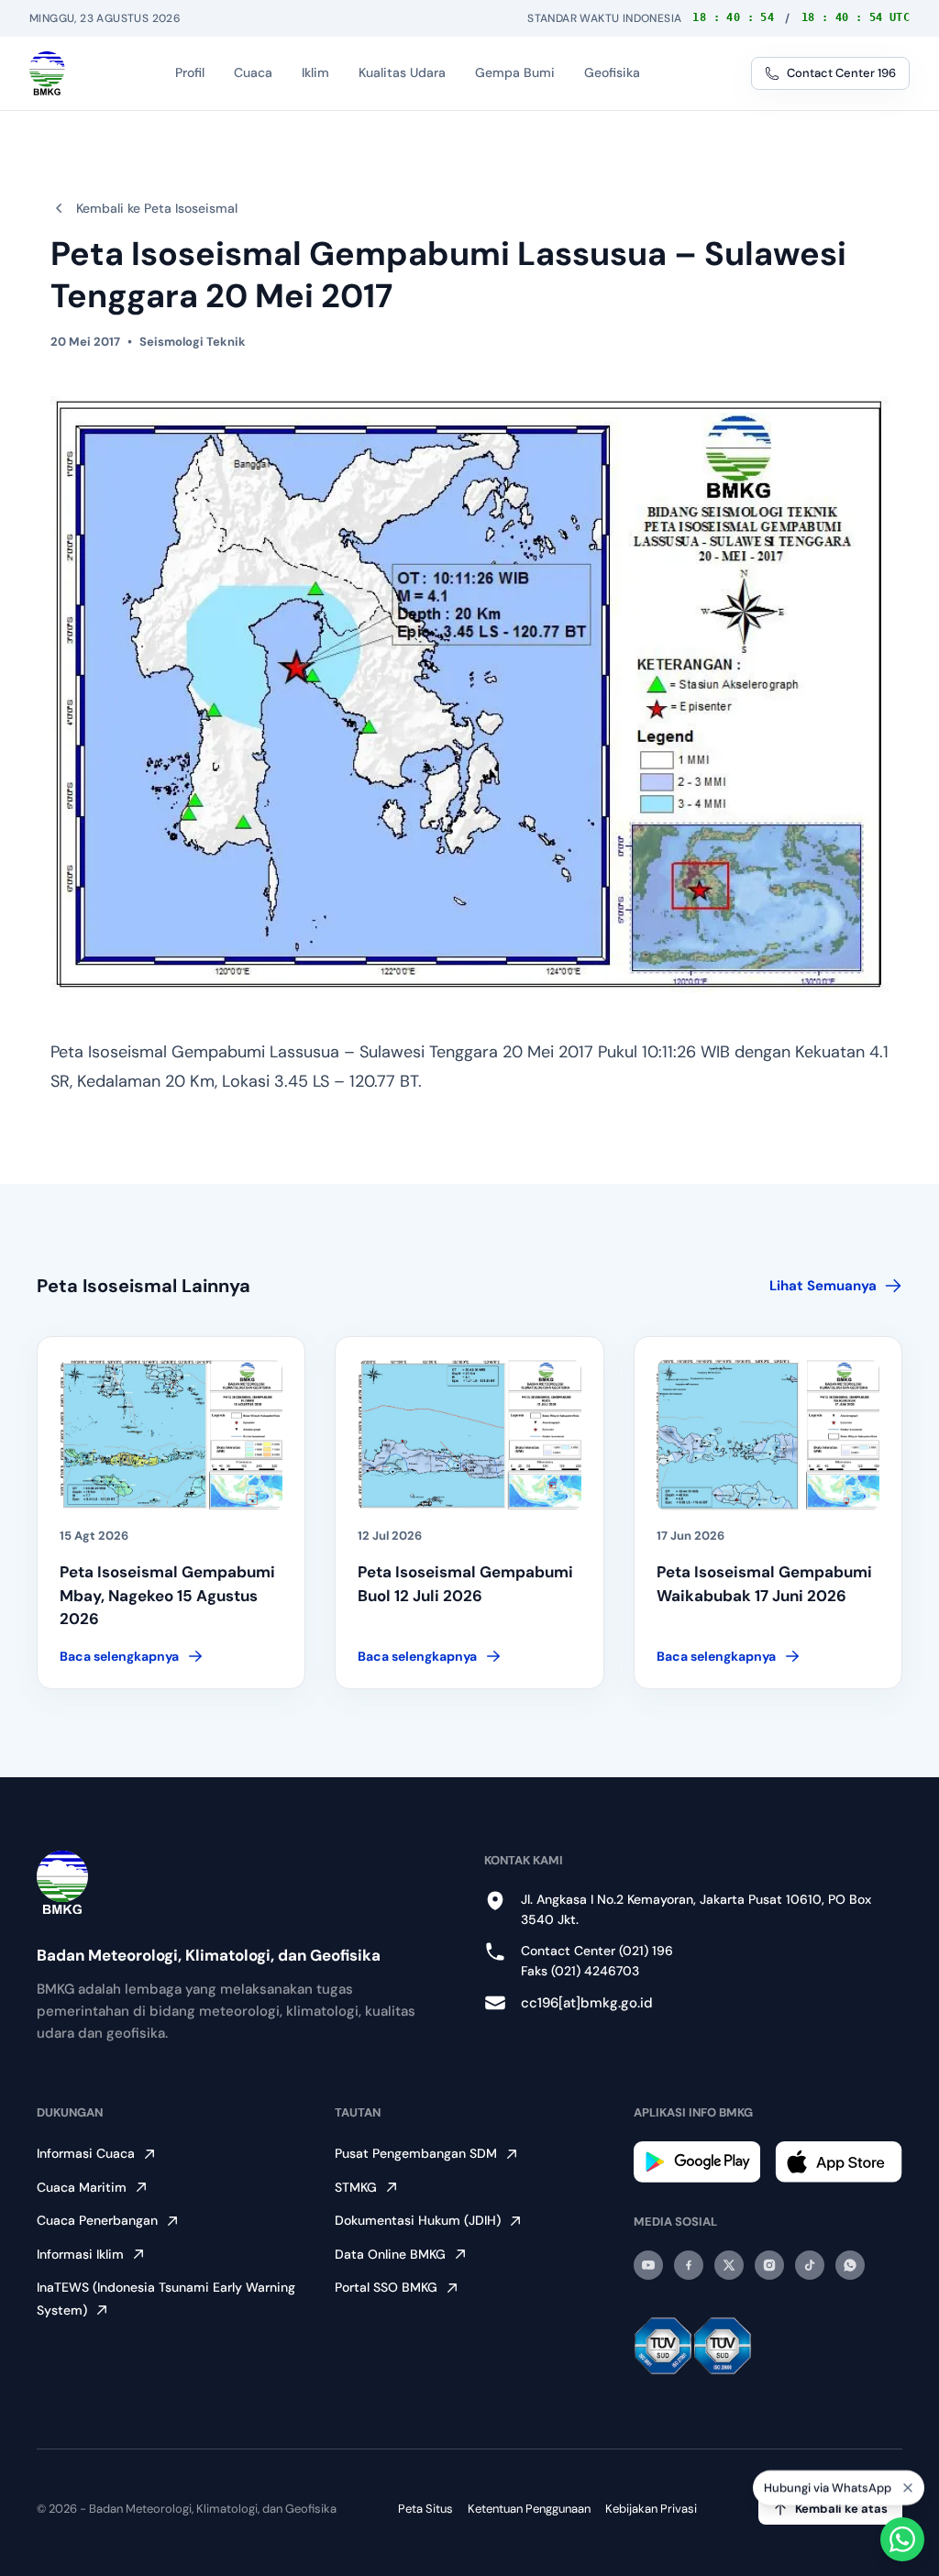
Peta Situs (425, 2509)
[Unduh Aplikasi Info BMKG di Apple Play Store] (839, 2161)
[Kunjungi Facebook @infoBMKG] (689, 2265)
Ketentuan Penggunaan (529, 2509)
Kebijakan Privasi (651, 2509)
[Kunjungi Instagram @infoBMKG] (769, 2265)
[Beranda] (47, 73)
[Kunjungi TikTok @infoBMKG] (810, 2265)
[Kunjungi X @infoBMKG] (729, 2265)
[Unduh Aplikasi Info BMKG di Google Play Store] (697, 2162)
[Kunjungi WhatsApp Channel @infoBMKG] (850, 2265)
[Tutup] (908, 2486)
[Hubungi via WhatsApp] (902, 2539)
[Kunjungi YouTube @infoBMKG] (648, 2265)
